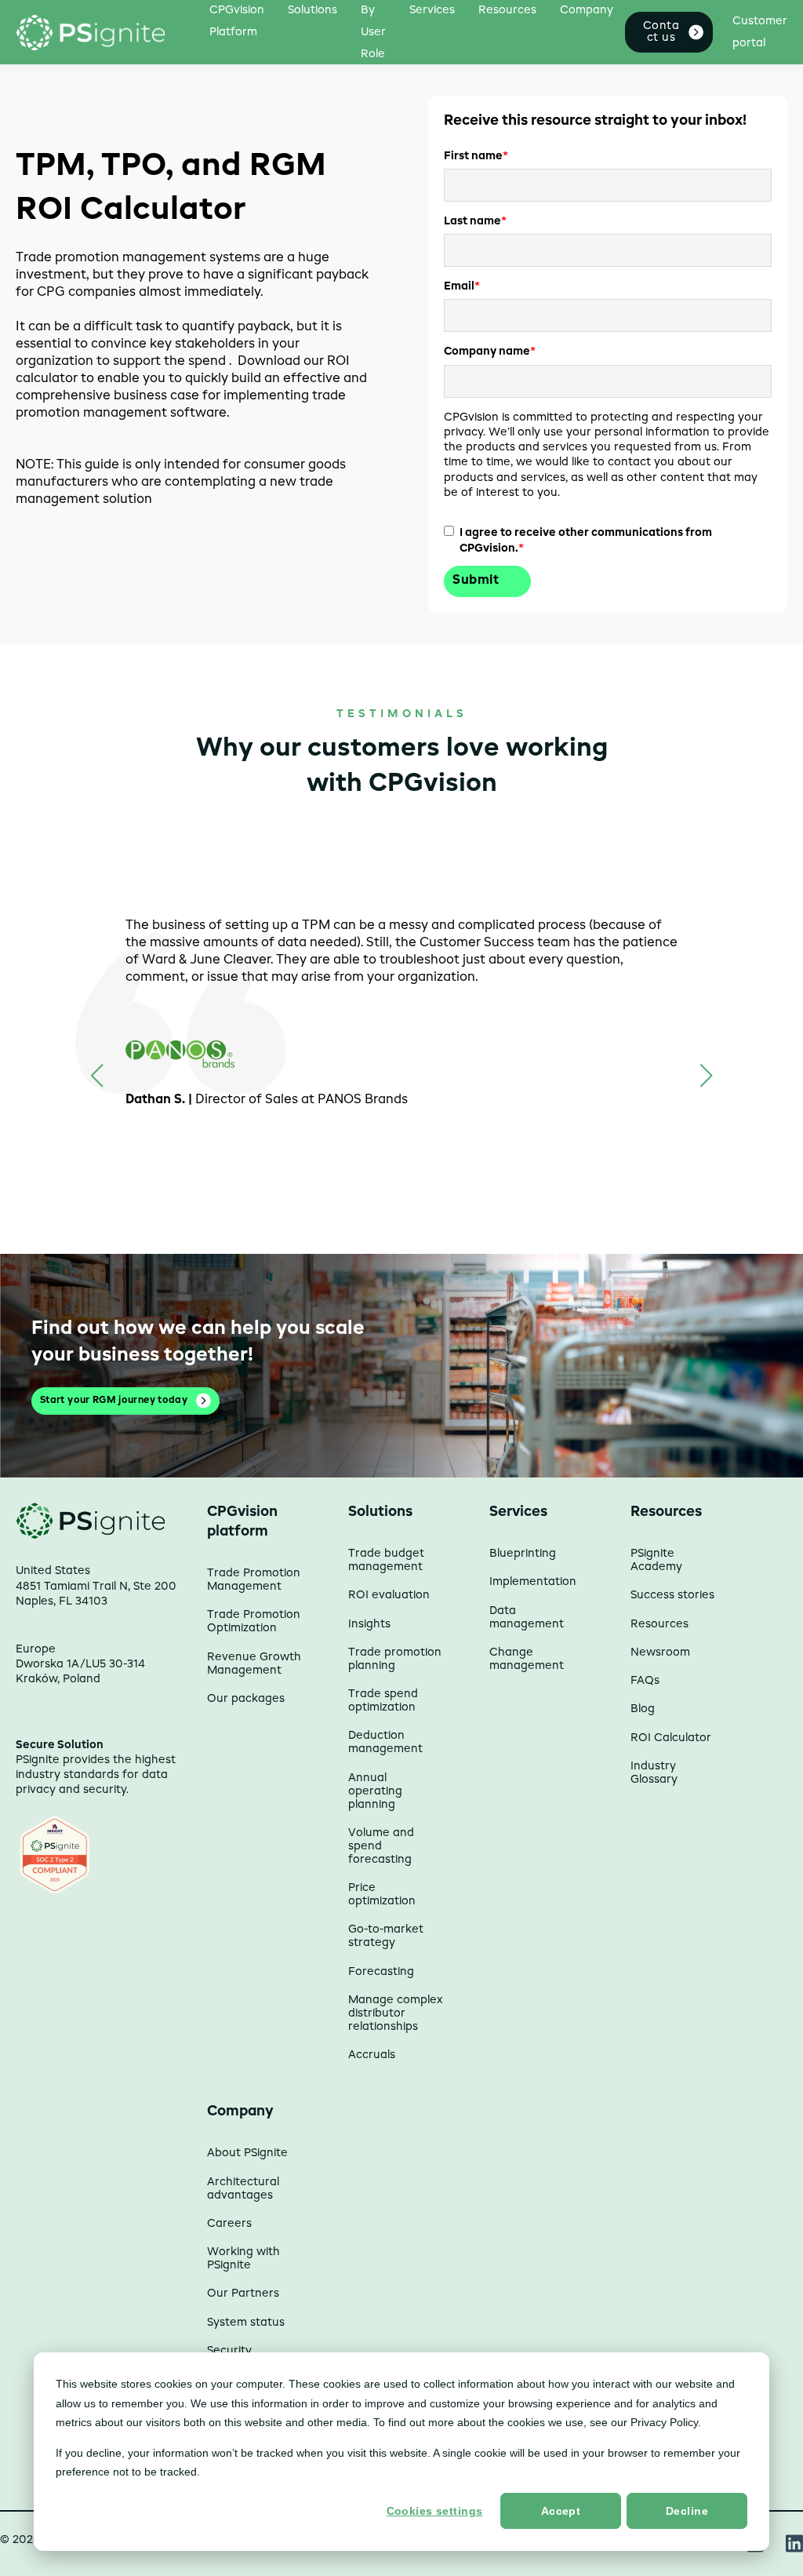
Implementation (533, 1582)
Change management (527, 1659)
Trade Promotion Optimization (254, 1621)
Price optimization (382, 1895)
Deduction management (385, 1742)
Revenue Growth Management (254, 1664)
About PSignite (247, 2153)
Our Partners (243, 2294)
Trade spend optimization (383, 1701)
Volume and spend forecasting (381, 1846)
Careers (229, 2224)
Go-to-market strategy (386, 1936)
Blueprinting (523, 1554)
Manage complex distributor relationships (395, 2013)
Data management (527, 1618)
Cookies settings (435, 2511)
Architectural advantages (243, 2189)
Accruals (372, 2055)
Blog (643, 1709)
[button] (706, 1076)
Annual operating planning (375, 1791)
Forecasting (381, 1972)
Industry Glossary (654, 1773)
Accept (561, 2511)
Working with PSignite (243, 2259)
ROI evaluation (389, 1595)
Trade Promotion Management (254, 1580)
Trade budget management (386, 1560)
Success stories (672, 1595)
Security (229, 2351)
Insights (369, 1624)
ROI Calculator (671, 1738)
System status (246, 2323)
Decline (687, 2511)
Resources (659, 1624)
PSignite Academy (656, 1560)
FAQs (645, 1681)
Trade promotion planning (395, 1659)
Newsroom (660, 1652)
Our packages (246, 1699)
